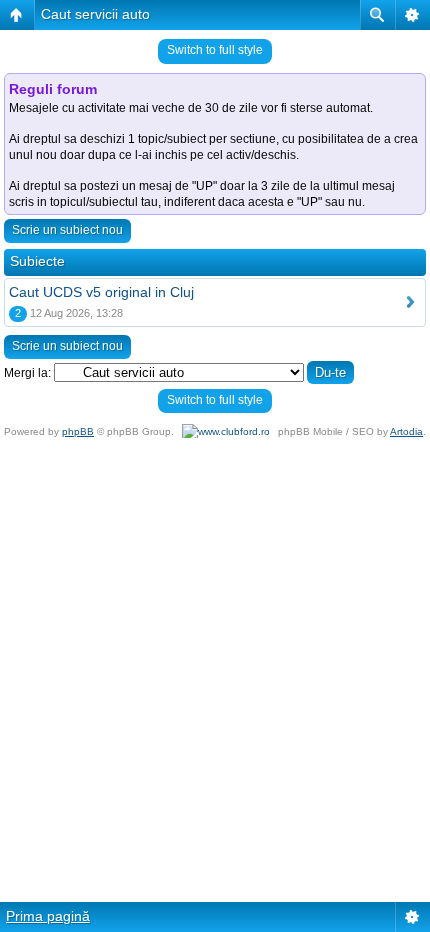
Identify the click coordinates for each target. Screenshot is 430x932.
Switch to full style (215, 50)
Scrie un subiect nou (67, 230)
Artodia (406, 431)
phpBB (78, 431)
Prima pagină (48, 916)
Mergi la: (27, 373)
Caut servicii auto (95, 14)
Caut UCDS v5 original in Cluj (101, 292)
